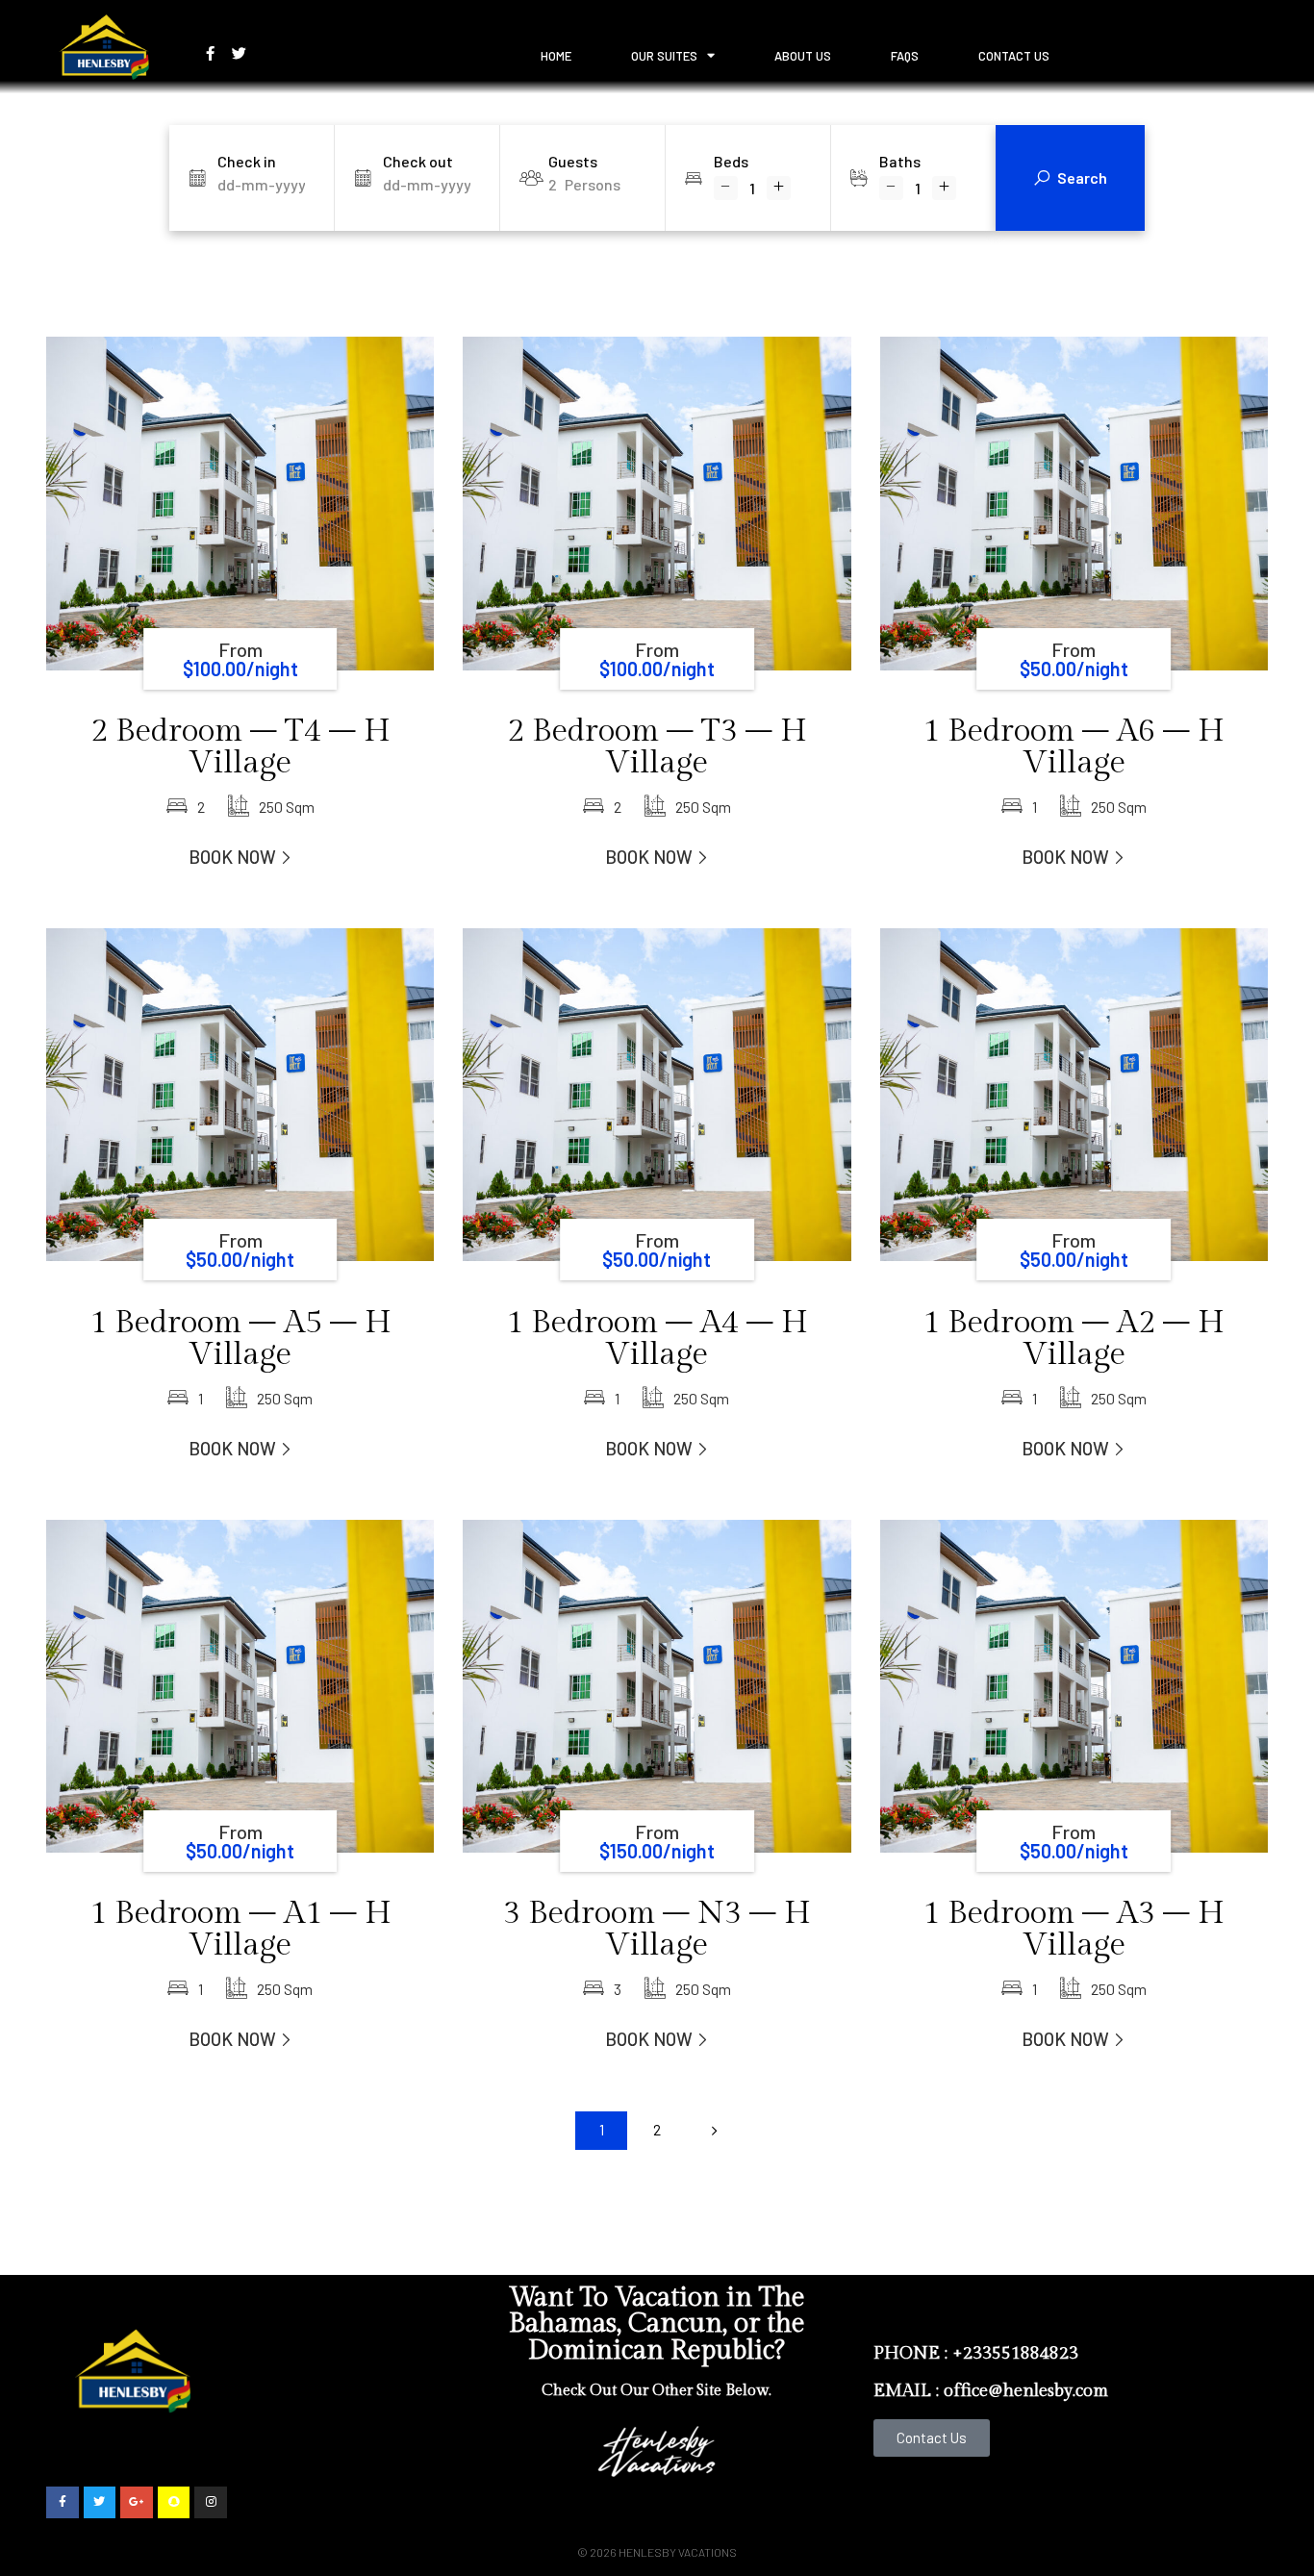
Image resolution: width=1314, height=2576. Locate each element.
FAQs (905, 56)
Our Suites (664, 56)
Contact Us (1014, 56)
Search (1082, 177)
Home (556, 56)
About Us (803, 56)
